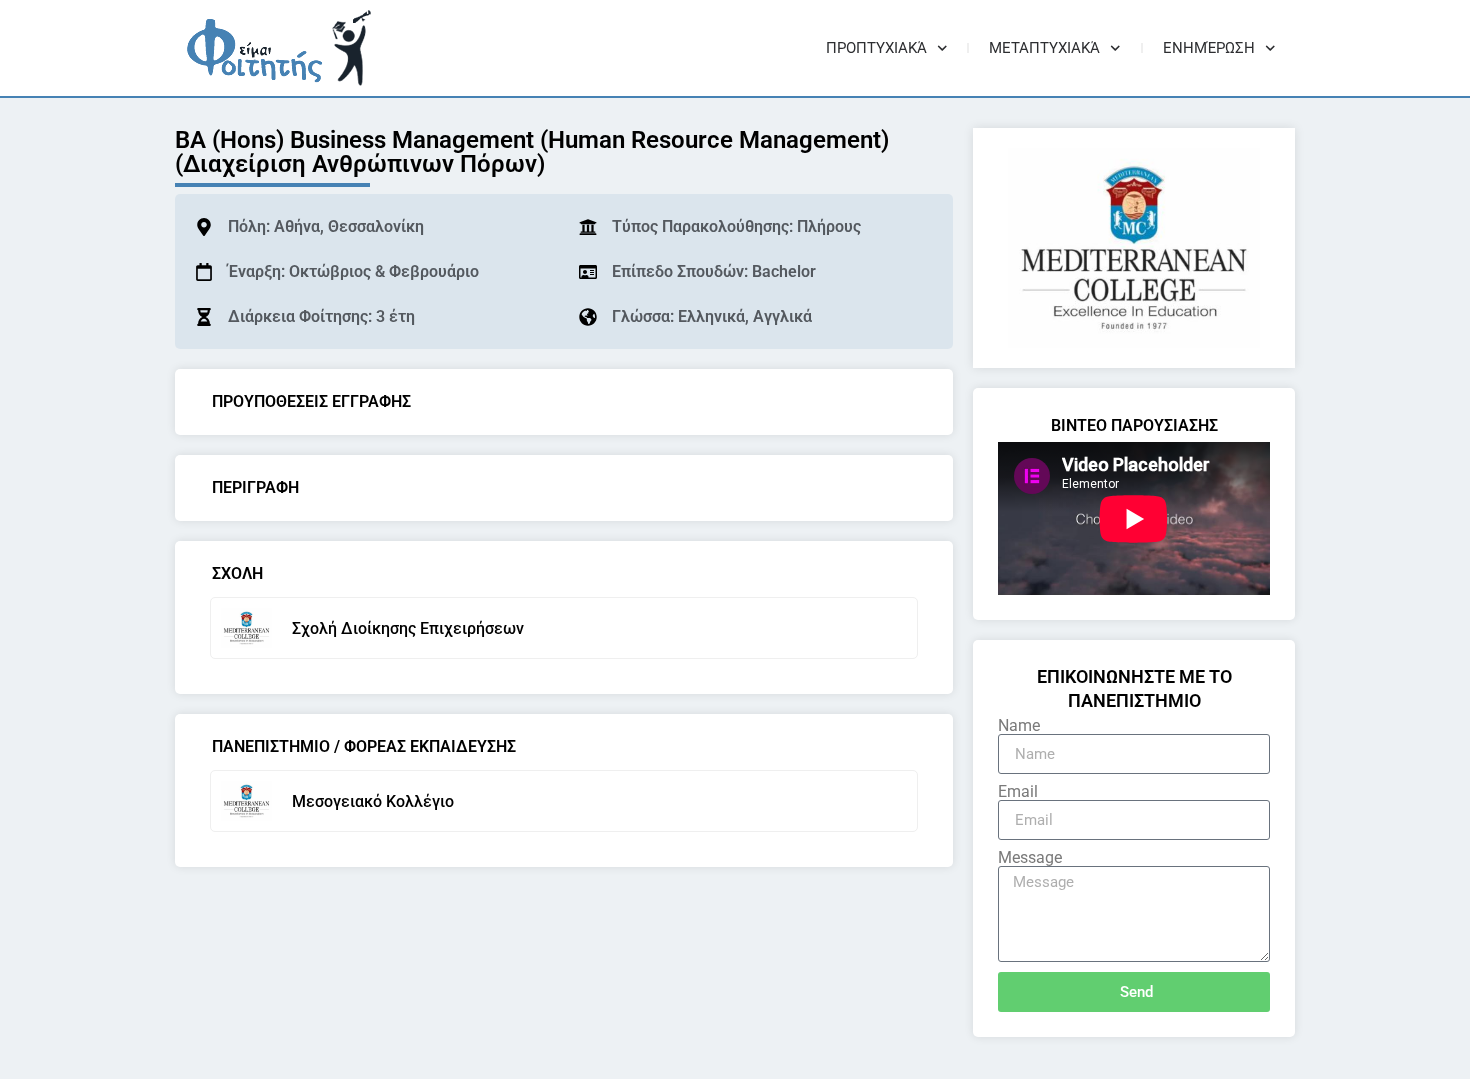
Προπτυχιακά (876, 48)
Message (1030, 858)
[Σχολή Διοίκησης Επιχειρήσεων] (246, 628)
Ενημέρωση (1209, 48)
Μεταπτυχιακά (1044, 48)
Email (1018, 792)
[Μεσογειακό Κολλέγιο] (246, 801)
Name (1019, 726)
